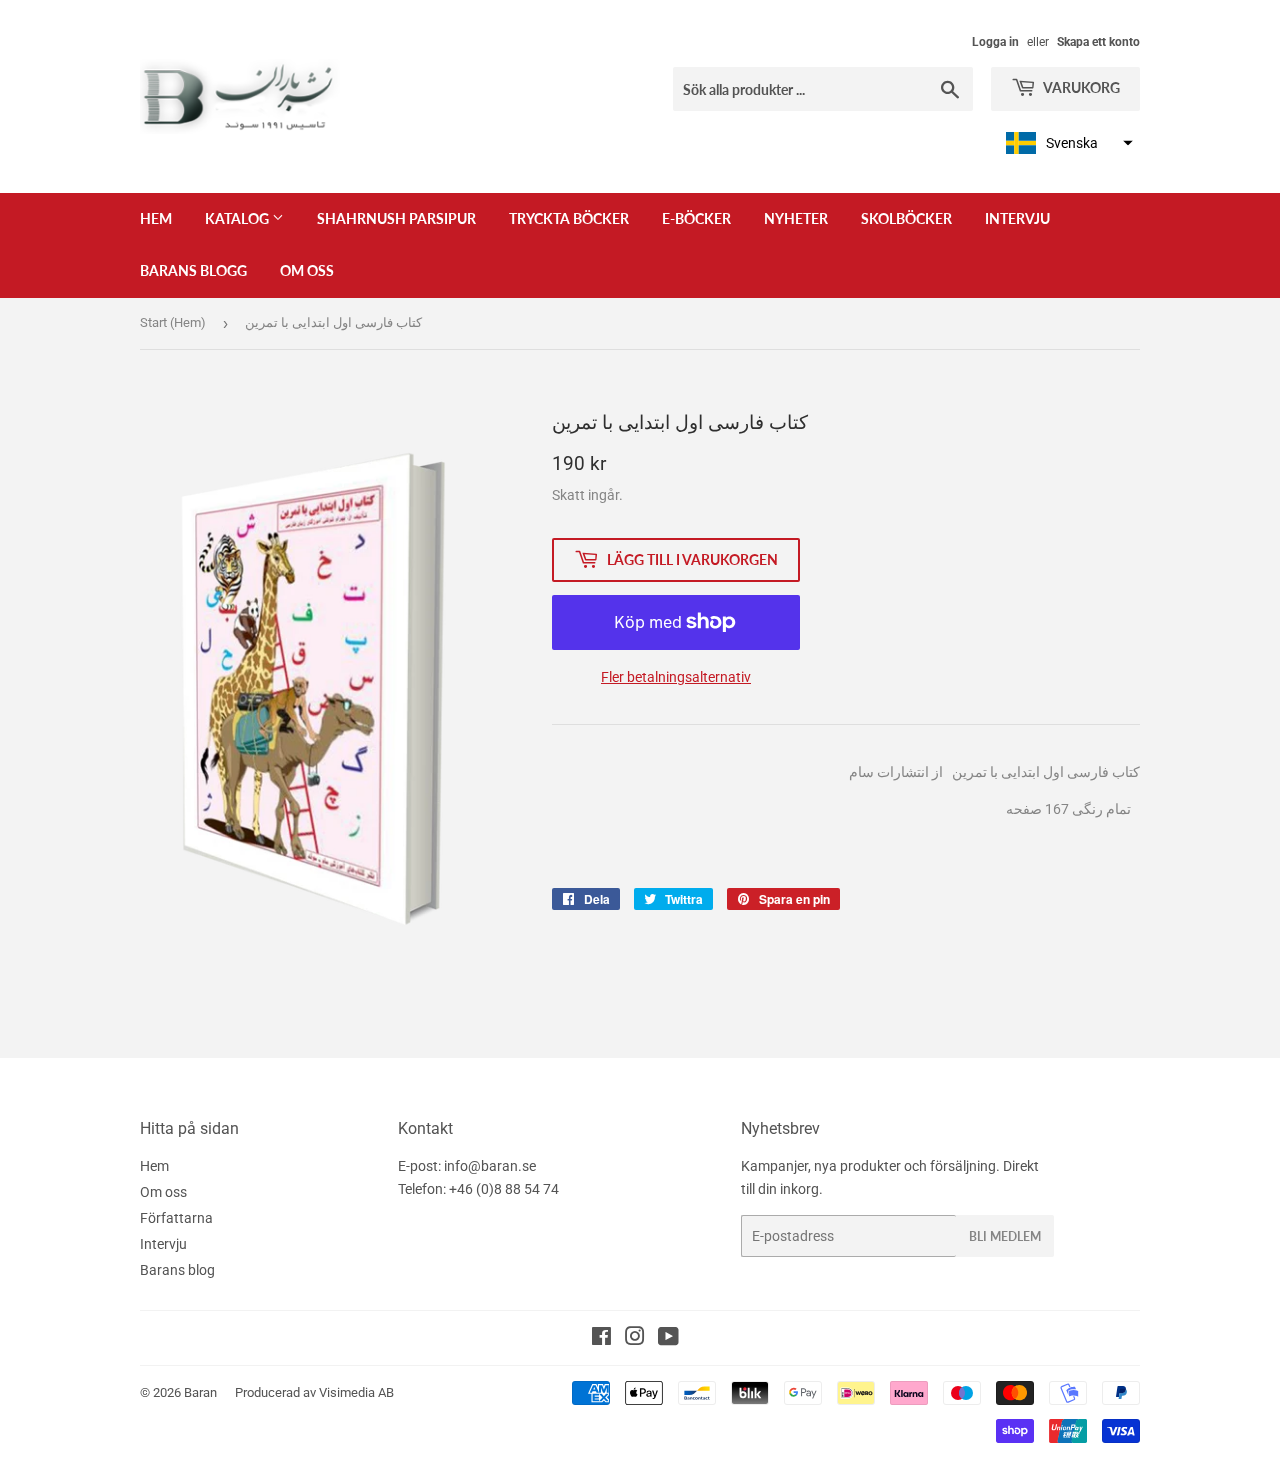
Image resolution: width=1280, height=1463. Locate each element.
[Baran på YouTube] (668, 1339)
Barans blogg (193, 270)
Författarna (176, 1218)
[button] (1067, 143)
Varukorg (1080, 87)
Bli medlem (1005, 1236)
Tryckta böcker (569, 218)
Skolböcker (906, 218)
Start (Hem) (173, 322)
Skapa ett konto (1098, 42)
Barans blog (177, 1270)
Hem (156, 218)
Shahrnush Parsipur (396, 218)
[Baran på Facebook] (601, 1339)
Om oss (307, 270)
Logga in (995, 42)
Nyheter (796, 218)
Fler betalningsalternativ (676, 677)
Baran (200, 1392)
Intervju (1017, 218)
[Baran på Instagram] (635, 1339)
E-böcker (696, 218)
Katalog (238, 218)
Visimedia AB (356, 1392)
